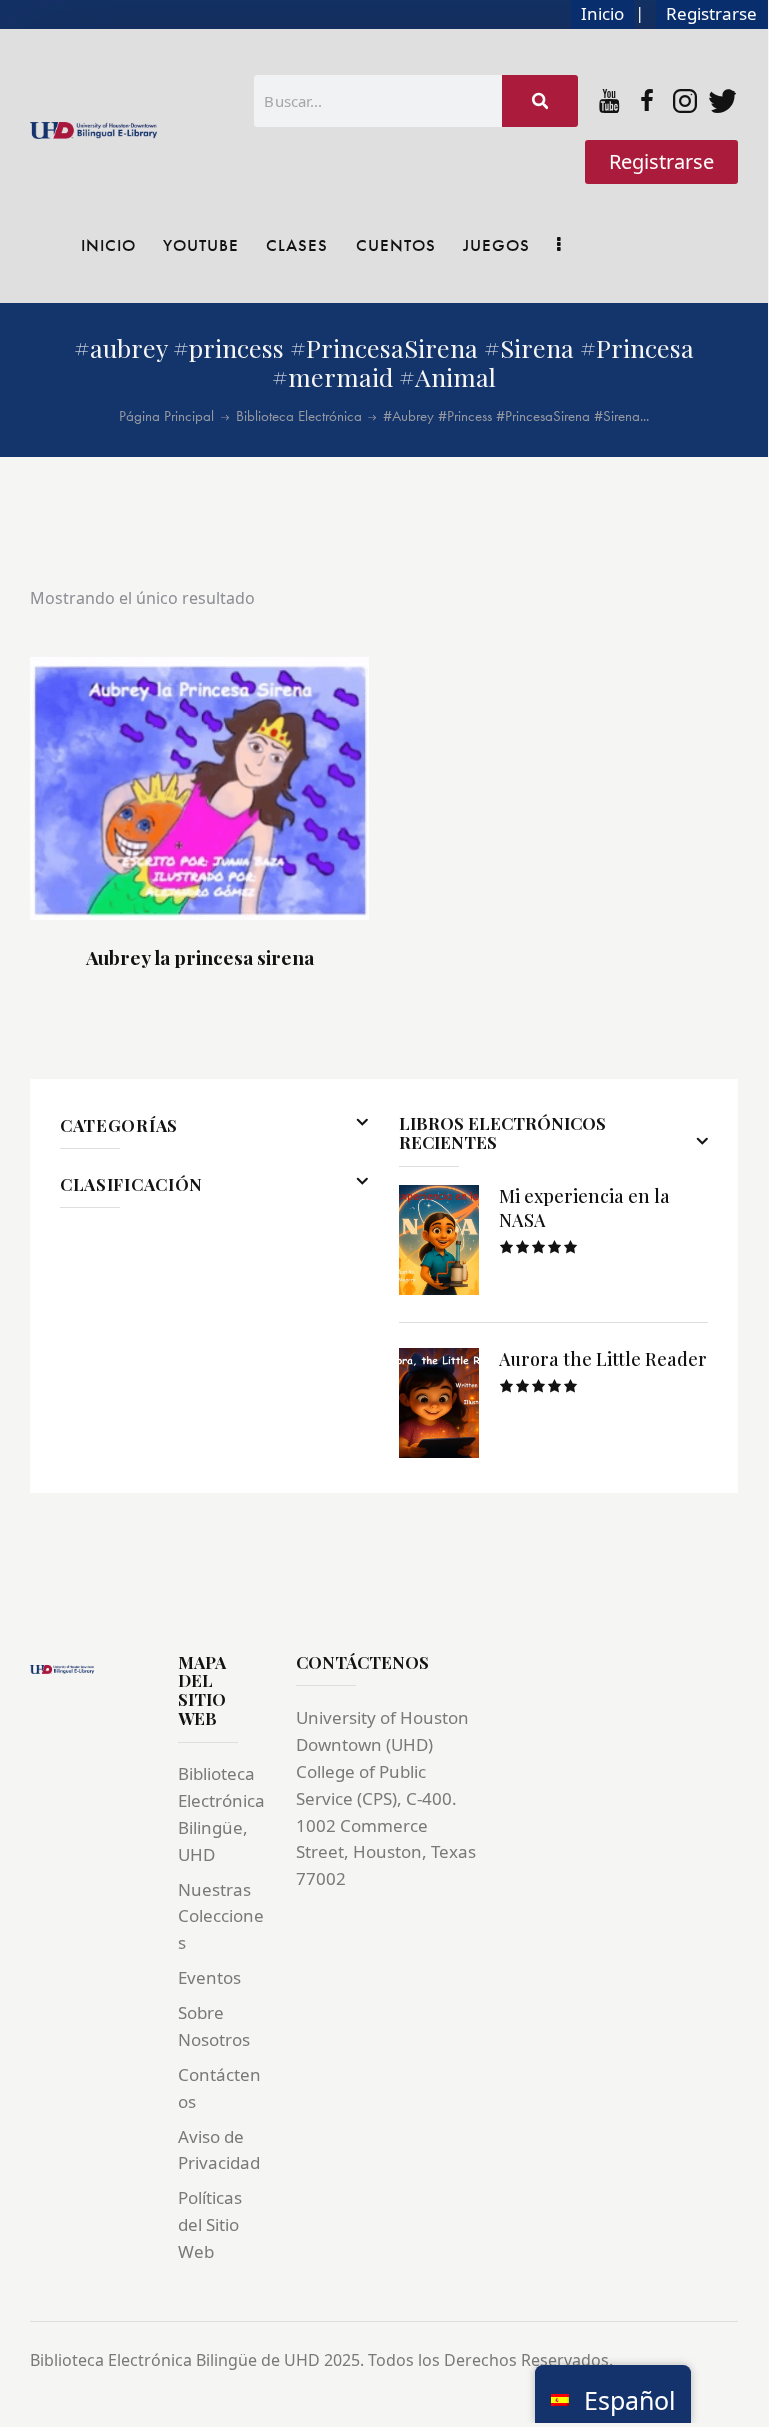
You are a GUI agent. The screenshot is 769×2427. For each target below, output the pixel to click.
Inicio (602, 13)
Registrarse (711, 13)
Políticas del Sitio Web (210, 2224)
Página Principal (166, 416)
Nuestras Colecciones (221, 1916)
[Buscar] (540, 101)
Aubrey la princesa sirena (200, 957)
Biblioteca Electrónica (299, 416)
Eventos (209, 1977)
